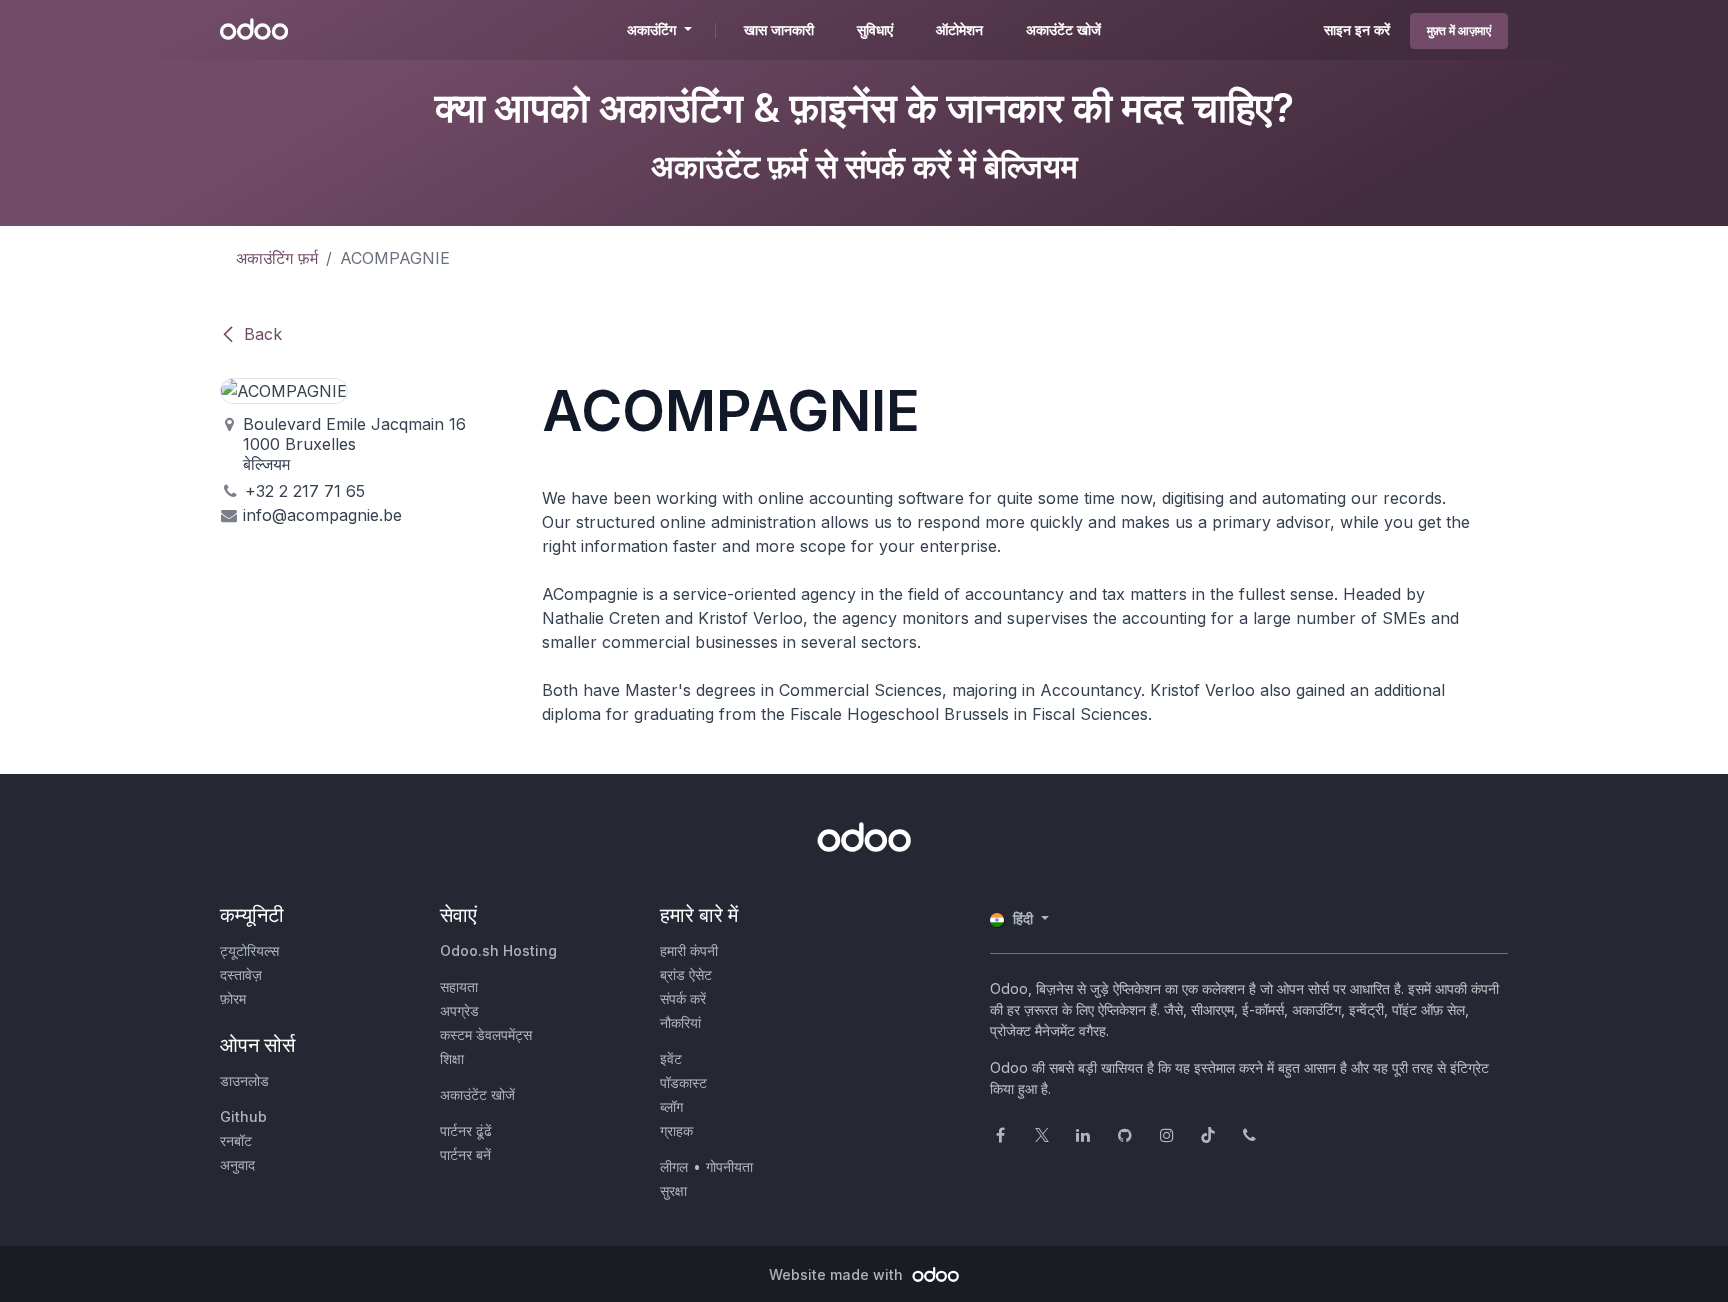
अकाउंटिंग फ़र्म (277, 258)
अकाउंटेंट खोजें (477, 1094)
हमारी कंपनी (689, 950)
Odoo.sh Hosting (498, 950)
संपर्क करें (683, 998)
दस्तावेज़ (241, 974)
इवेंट (671, 1058)
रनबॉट (236, 1140)
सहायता (459, 986)
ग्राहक (676, 1130)
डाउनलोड (244, 1080)
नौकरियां (680, 1022)
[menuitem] (779, 30)
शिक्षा (452, 1058)
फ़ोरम (233, 998)
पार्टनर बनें (465, 1154)
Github (243, 1116)
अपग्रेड (459, 1010)
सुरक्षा (673, 1190)
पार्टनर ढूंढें (466, 1130)
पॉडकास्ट (683, 1082)
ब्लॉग (671, 1106)
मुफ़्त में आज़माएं (1459, 30)
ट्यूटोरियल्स (249, 950)
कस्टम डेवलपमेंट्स (486, 1034)
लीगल (674, 1166)
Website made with (838, 1274)
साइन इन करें (1357, 29)
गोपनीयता (729, 1166)
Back (263, 334)
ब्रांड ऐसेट (686, 974)
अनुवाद (237, 1164)
